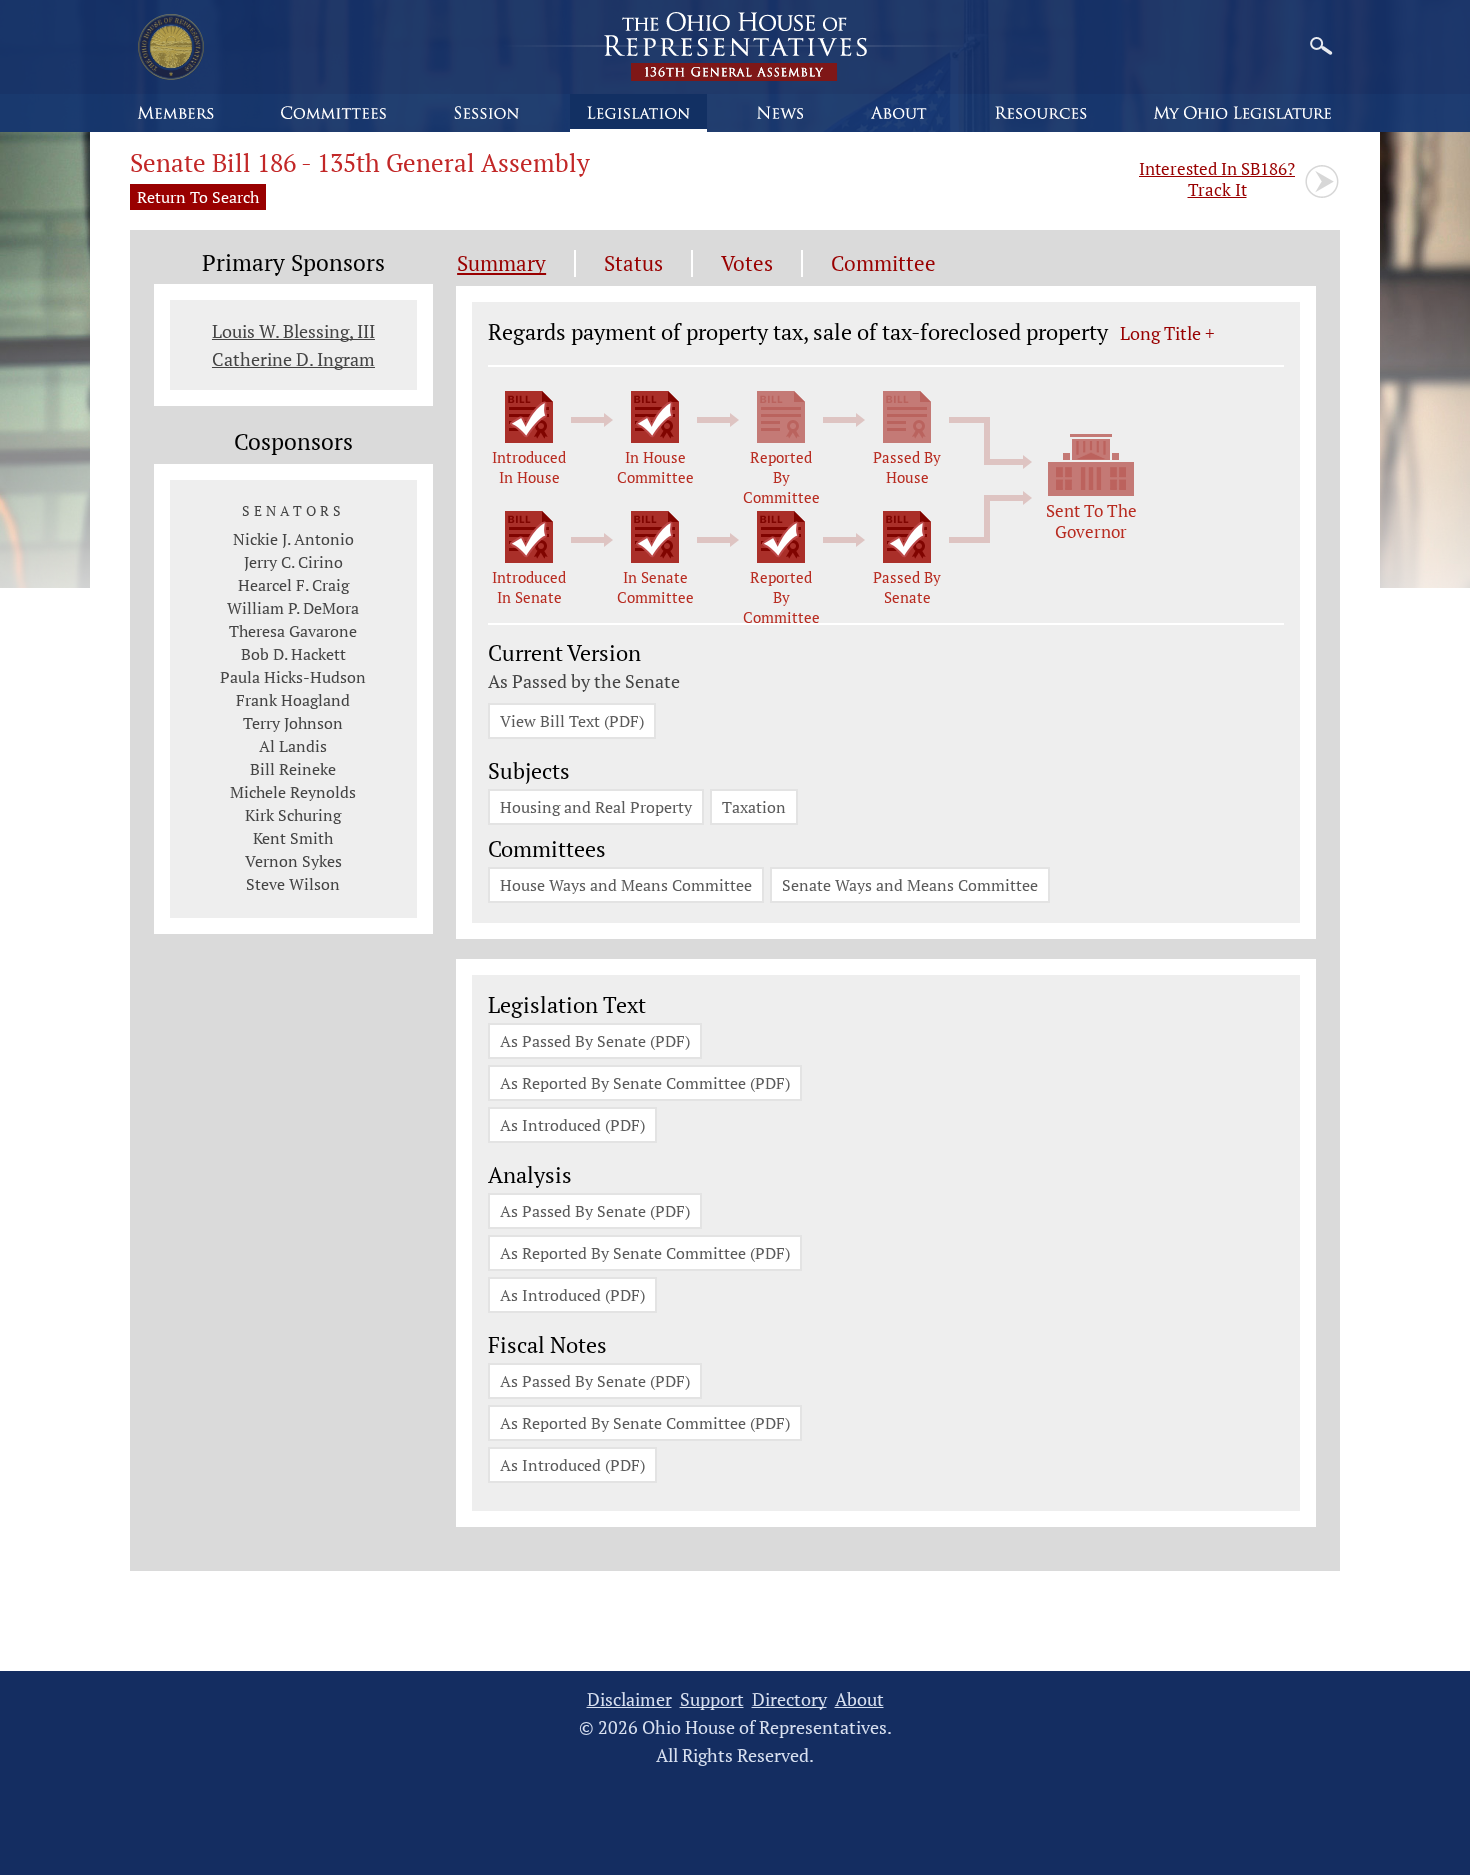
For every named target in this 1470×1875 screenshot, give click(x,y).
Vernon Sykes (293, 861)
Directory (789, 1699)
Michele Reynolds (293, 792)
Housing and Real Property (596, 807)
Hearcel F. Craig (293, 585)
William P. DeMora (293, 608)
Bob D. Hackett (293, 654)
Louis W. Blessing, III (293, 331)
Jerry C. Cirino (293, 562)
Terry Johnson (293, 723)
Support (712, 1699)
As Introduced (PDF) (572, 1125)
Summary (501, 263)
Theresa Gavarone (293, 631)
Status (633, 263)
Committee (883, 263)
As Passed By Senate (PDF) (595, 1041)
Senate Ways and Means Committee (910, 885)
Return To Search (198, 197)
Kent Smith (293, 838)
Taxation (754, 807)
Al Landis (293, 746)
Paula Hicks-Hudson (293, 677)
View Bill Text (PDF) (572, 721)
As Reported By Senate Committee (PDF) (645, 1083)
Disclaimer (629, 1699)
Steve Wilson (293, 884)
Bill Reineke (293, 769)
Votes (747, 263)
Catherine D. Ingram (293, 359)
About (859, 1699)
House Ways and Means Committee (626, 885)
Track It (1217, 179)
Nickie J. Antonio (293, 539)
